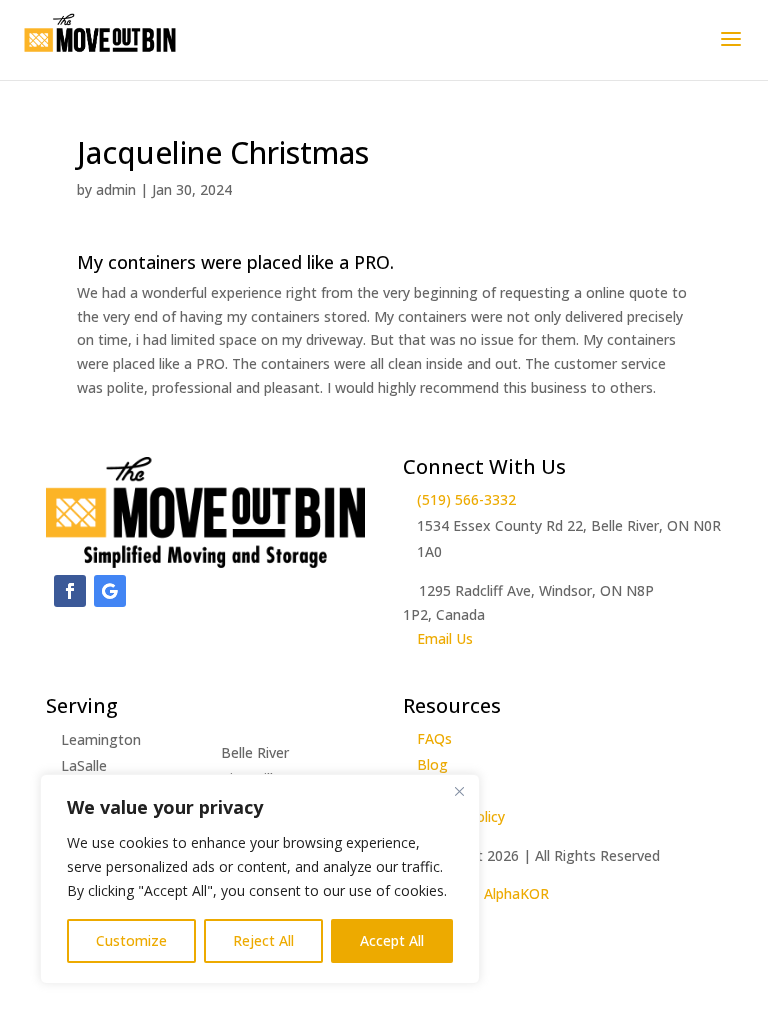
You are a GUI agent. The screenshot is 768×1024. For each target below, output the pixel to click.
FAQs (434, 738)
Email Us (445, 638)
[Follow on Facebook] (70, 591)
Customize (131, 940)
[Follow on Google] (110, 591)
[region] (260, 879)
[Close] (459, 791)
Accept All (392, 940)
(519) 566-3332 (466, 499)
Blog (432, 764)
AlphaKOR (516, 893)
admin (116, 189)
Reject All (263, 940)
